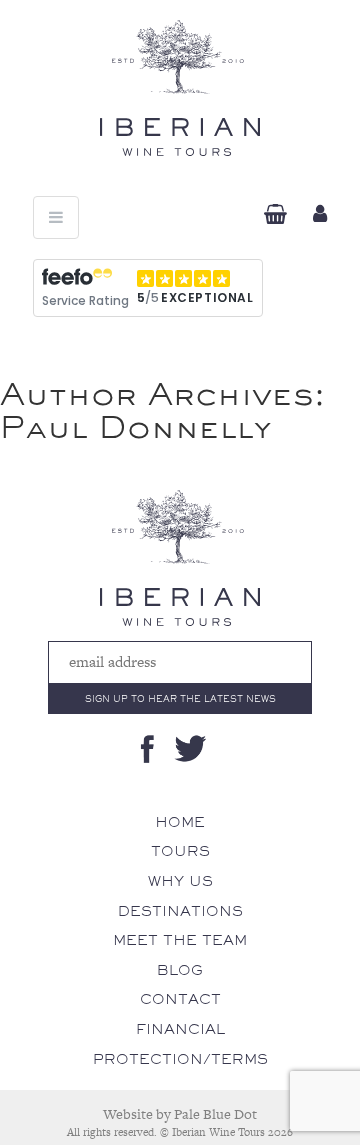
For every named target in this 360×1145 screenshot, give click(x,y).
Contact (180, 999)
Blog (180, 970)
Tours (180, 851)
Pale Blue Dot (215, 1114)
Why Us (180, 881)
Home (180, 822)
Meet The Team (180, 940)
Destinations (180, 911)
